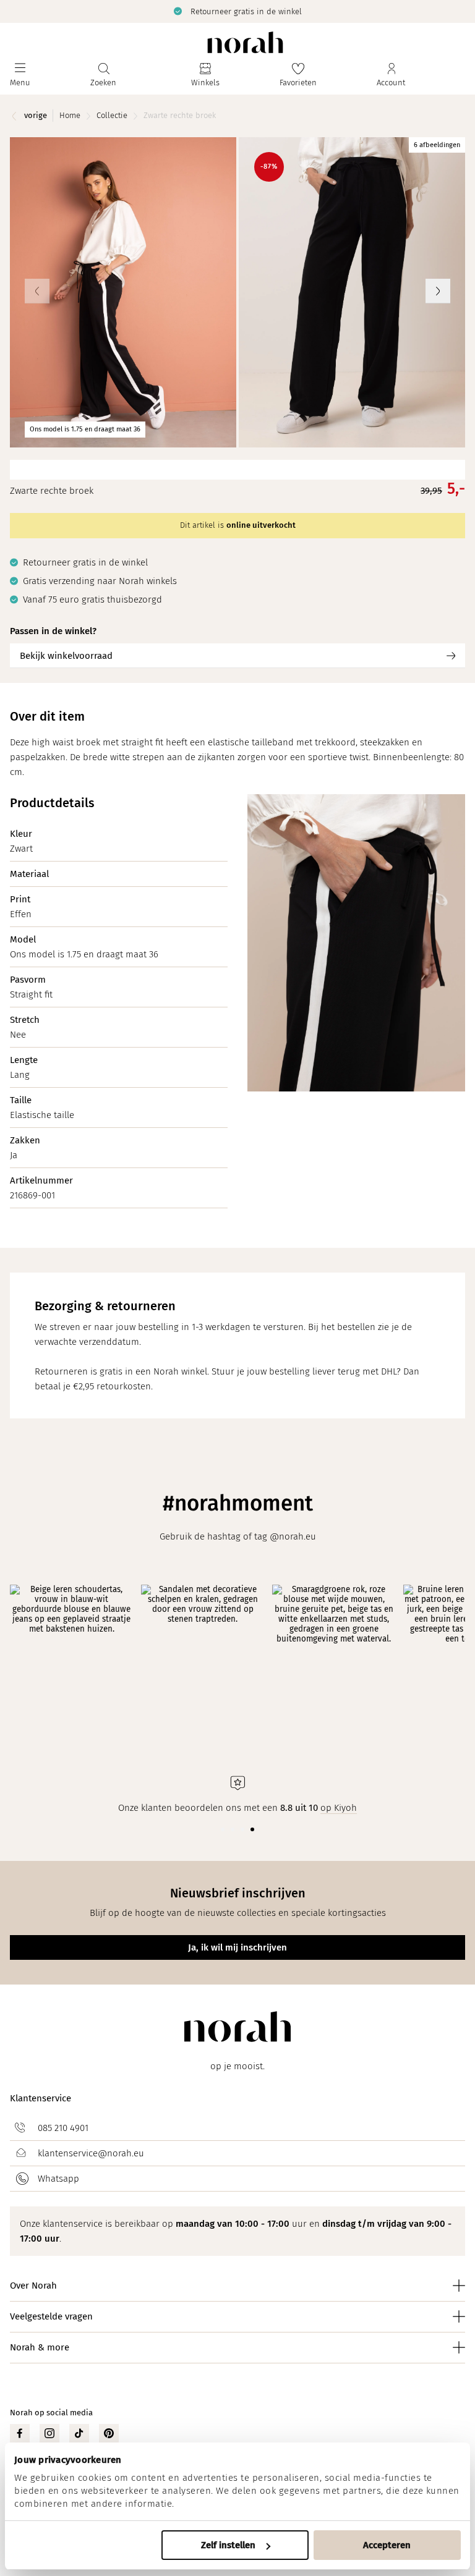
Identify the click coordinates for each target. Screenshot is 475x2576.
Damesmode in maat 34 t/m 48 (247, 11)
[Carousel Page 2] (233, 1829)
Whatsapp (58, 2179)
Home (70, 115)
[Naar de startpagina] (245, 42)
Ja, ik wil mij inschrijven (237, 1947)
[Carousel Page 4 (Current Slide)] (252, 1829)
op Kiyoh (339, 1808)
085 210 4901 (63, 2128)
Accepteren (387, 2545)
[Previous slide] (37, 291)
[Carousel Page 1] (223, 1829)
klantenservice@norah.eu (91, 2153)
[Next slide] (438, 291)
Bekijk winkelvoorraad (66, 656)
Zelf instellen (228, 2545)
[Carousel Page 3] (242, 1829)
